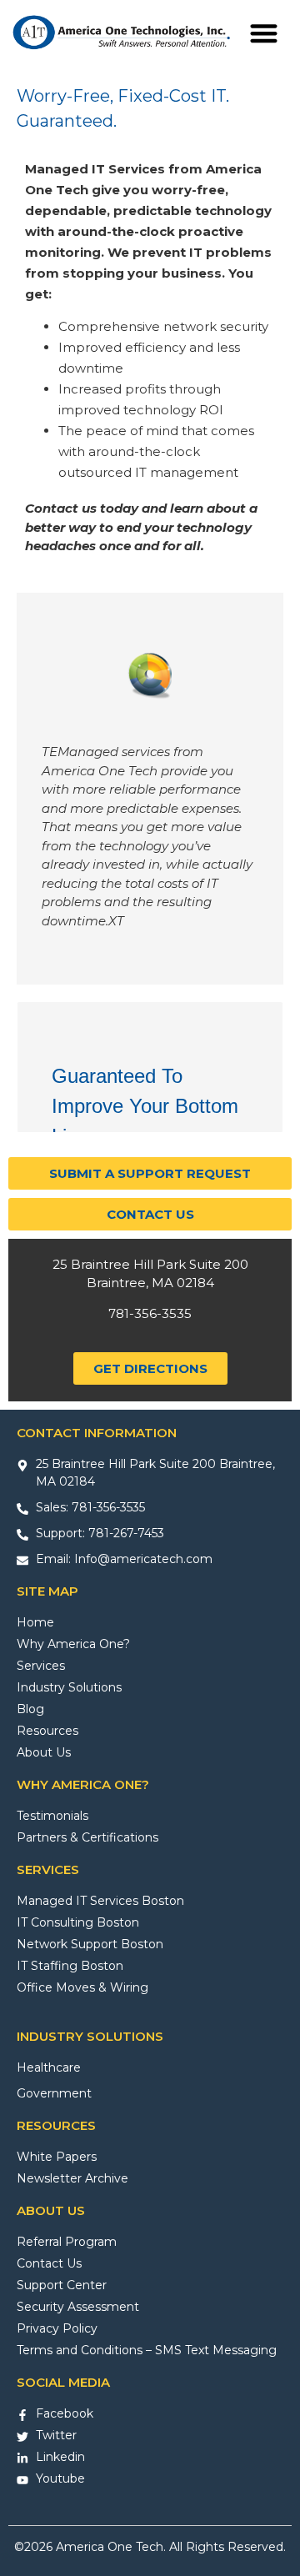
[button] (264, 34)
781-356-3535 (150, 1313)
